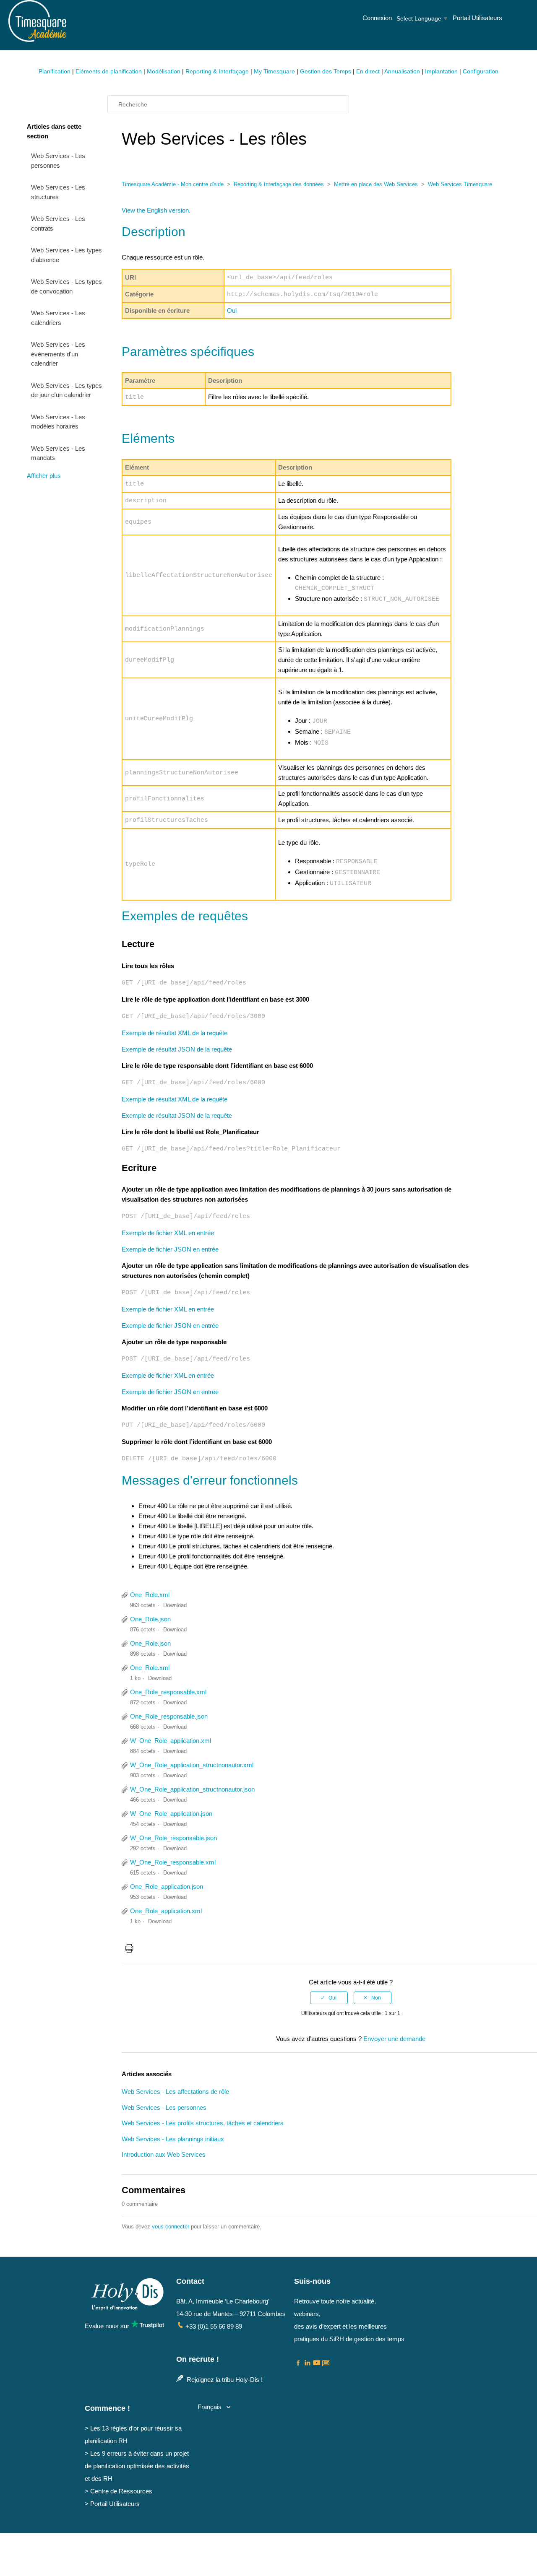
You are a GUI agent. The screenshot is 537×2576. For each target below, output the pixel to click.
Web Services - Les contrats (58, 223)
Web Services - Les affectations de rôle (175, 2092)
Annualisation (402, 71)
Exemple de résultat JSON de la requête (177, 1049)
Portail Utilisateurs (477, 18)
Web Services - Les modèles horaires (58, 422)
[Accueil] (37, 38)
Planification (55, 71)
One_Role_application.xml (166, 1911)
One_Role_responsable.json (169, 1716)
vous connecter (171, 2227)
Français (210, 2407)
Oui (232, 310)
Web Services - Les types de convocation (66, 286)
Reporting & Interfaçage (217, 71)
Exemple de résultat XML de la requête (175, 1033)
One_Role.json (150, 1619)
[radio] (329, 1998)
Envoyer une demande (394, 2039)
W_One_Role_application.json (171, 1814)
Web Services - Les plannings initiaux (173, 2139)
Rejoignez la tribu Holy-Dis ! (224, 2380)
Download (175, 1605)
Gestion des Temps (326, 71)
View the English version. (156, 210)
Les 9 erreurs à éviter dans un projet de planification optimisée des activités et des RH (137, 2466)
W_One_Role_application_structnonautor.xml (192, 1765)
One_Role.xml (150, 1595)
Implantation (441, 71)
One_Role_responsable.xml (168, 1692)
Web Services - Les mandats (58, 453)
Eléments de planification (109, 71)
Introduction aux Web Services (164, 2154)
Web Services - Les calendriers (58, 318)
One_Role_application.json (167, 1887)
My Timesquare (274, 71)
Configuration (481, 71)
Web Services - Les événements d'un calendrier (58, 354)
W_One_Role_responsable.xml (173, 1862)
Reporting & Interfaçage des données (279, 184)
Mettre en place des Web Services (376, 184)
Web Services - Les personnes (58, 161)
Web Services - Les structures (58, 192)
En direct (368, 71)
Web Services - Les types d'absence (66, 255)
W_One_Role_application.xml (171, 1741)
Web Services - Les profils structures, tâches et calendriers (203, 2123)
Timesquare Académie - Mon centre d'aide (173, 184)
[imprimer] (129, 1950)
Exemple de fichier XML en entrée (168, 1233)
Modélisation (164, 71)
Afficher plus (44, 476)
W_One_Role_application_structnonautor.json (192, 1789)
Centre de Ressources (121, 2491)
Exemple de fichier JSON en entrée (170, 1249)
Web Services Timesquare (460, 184)
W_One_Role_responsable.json (173, 1838)
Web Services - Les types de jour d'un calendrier (66, 390)
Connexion (377, 18)
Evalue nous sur (108, 2326)
